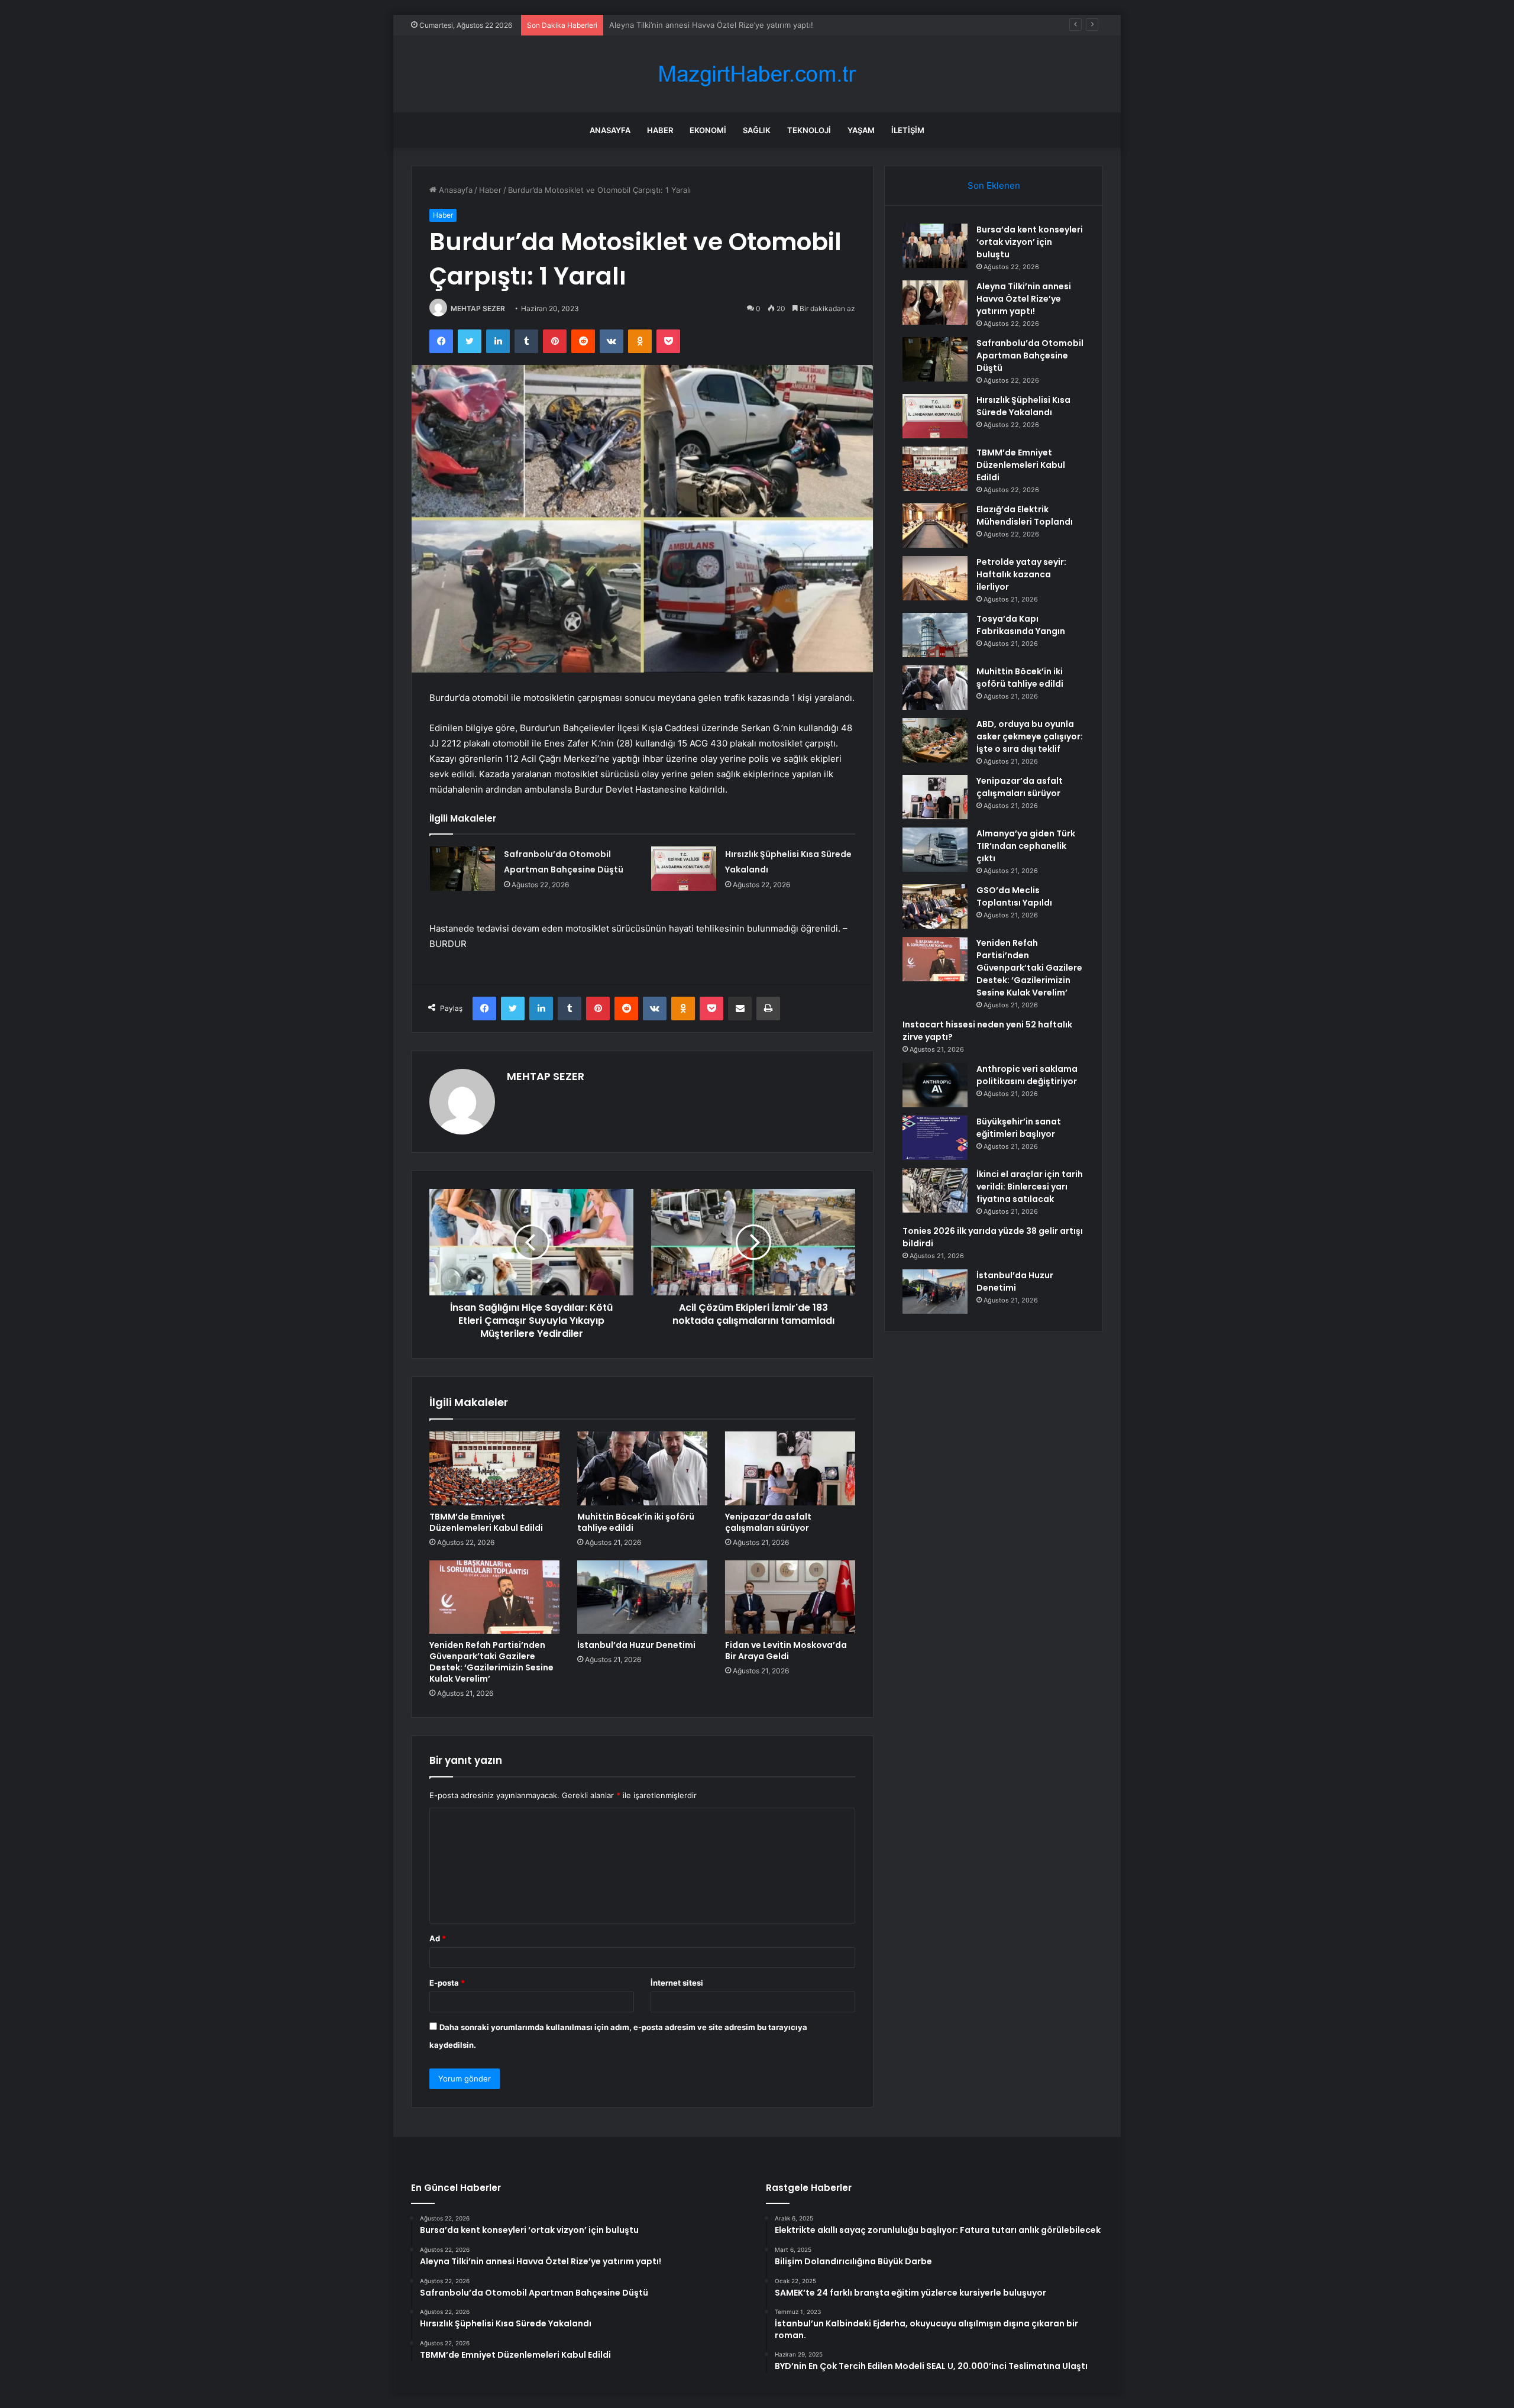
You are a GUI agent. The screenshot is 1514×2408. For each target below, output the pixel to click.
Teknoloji (809, 130)
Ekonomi (708, 130)
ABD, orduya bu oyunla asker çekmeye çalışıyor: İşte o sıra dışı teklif (1030, 736)
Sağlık (757, 130)
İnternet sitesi (677, 1983)
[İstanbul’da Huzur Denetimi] (642, 1597)
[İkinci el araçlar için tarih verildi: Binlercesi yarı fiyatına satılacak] (935, 1190)
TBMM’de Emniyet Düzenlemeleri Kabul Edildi (486, 1522)
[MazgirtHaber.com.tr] (757, 74)
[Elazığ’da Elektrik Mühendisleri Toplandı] (935, 526)
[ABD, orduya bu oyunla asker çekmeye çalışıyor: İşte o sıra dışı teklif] (935, 740)
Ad (438, 1938)
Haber (660, 130)
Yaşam (861, 130)
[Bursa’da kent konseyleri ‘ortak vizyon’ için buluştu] (935, 246)
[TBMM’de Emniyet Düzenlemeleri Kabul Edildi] (494, 1468)
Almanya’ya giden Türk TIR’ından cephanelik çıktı (1026, 846)
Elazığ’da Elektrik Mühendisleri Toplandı (1025, 515)
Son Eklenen (994, 185)
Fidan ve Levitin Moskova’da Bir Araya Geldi (786, 1651)
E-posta (447, 1983)
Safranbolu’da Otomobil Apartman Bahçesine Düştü (703, 25)
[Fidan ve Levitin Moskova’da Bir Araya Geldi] (790, 1597)
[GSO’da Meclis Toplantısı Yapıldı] (935, 906)
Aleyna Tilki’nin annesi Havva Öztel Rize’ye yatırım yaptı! (1024, 299)
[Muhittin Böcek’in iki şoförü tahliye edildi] (642, 1468)
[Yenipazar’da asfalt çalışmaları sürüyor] (790, 1468)
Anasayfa (610, 130)
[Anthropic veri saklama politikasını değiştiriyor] (935, 1085)
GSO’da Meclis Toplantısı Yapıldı (1014, 896)
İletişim (908, 130)
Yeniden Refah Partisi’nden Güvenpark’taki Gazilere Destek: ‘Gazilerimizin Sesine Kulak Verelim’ (491, 1662)
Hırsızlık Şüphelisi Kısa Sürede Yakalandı (1023, 406)
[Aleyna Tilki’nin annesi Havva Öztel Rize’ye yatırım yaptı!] (935, 303)
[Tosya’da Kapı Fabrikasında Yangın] (935, 635)
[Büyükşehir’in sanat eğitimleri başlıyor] (935, 1138)
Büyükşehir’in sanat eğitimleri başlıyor (1019, 1128)
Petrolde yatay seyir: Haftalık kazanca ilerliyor (1021, 574)
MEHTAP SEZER (478, 308)
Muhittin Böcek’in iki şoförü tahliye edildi (636, 1522)
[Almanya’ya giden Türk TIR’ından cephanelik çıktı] (935, 850)
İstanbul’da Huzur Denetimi (636, 1645)
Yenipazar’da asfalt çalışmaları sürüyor (768, 1522)
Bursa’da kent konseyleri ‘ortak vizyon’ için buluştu (1030, 242)
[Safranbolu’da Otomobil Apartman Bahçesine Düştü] (462, 869)
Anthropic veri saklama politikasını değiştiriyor (1027, 1075)
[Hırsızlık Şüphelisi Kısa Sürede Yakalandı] (684, 869)
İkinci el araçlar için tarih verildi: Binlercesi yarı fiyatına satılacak (1030, 1187)
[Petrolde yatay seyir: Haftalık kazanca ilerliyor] (935, 578)
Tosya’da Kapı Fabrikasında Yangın (1021, 625)
